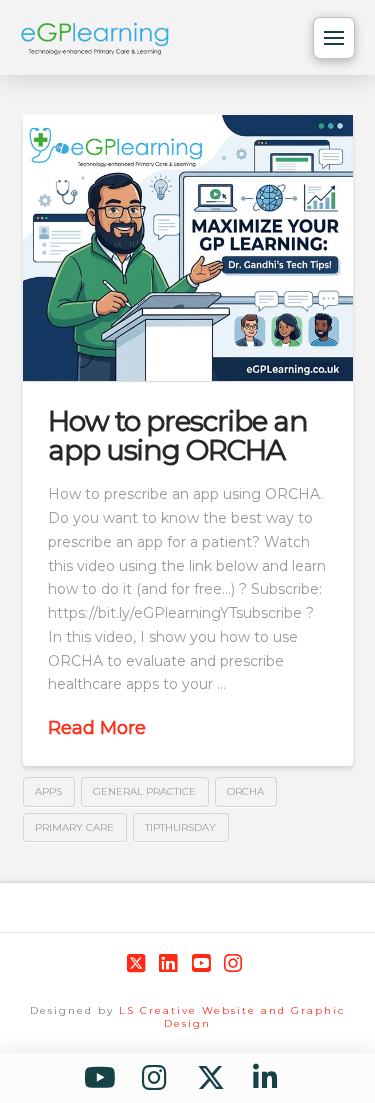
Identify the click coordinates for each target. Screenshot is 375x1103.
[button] (334, 38)
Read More (97, 728)
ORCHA (245, 791)
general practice (144, 791)
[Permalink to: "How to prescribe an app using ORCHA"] (188, 248)
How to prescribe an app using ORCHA (178, 435)
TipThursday (180, 827)
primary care (74, 827)
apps (48, 791)
